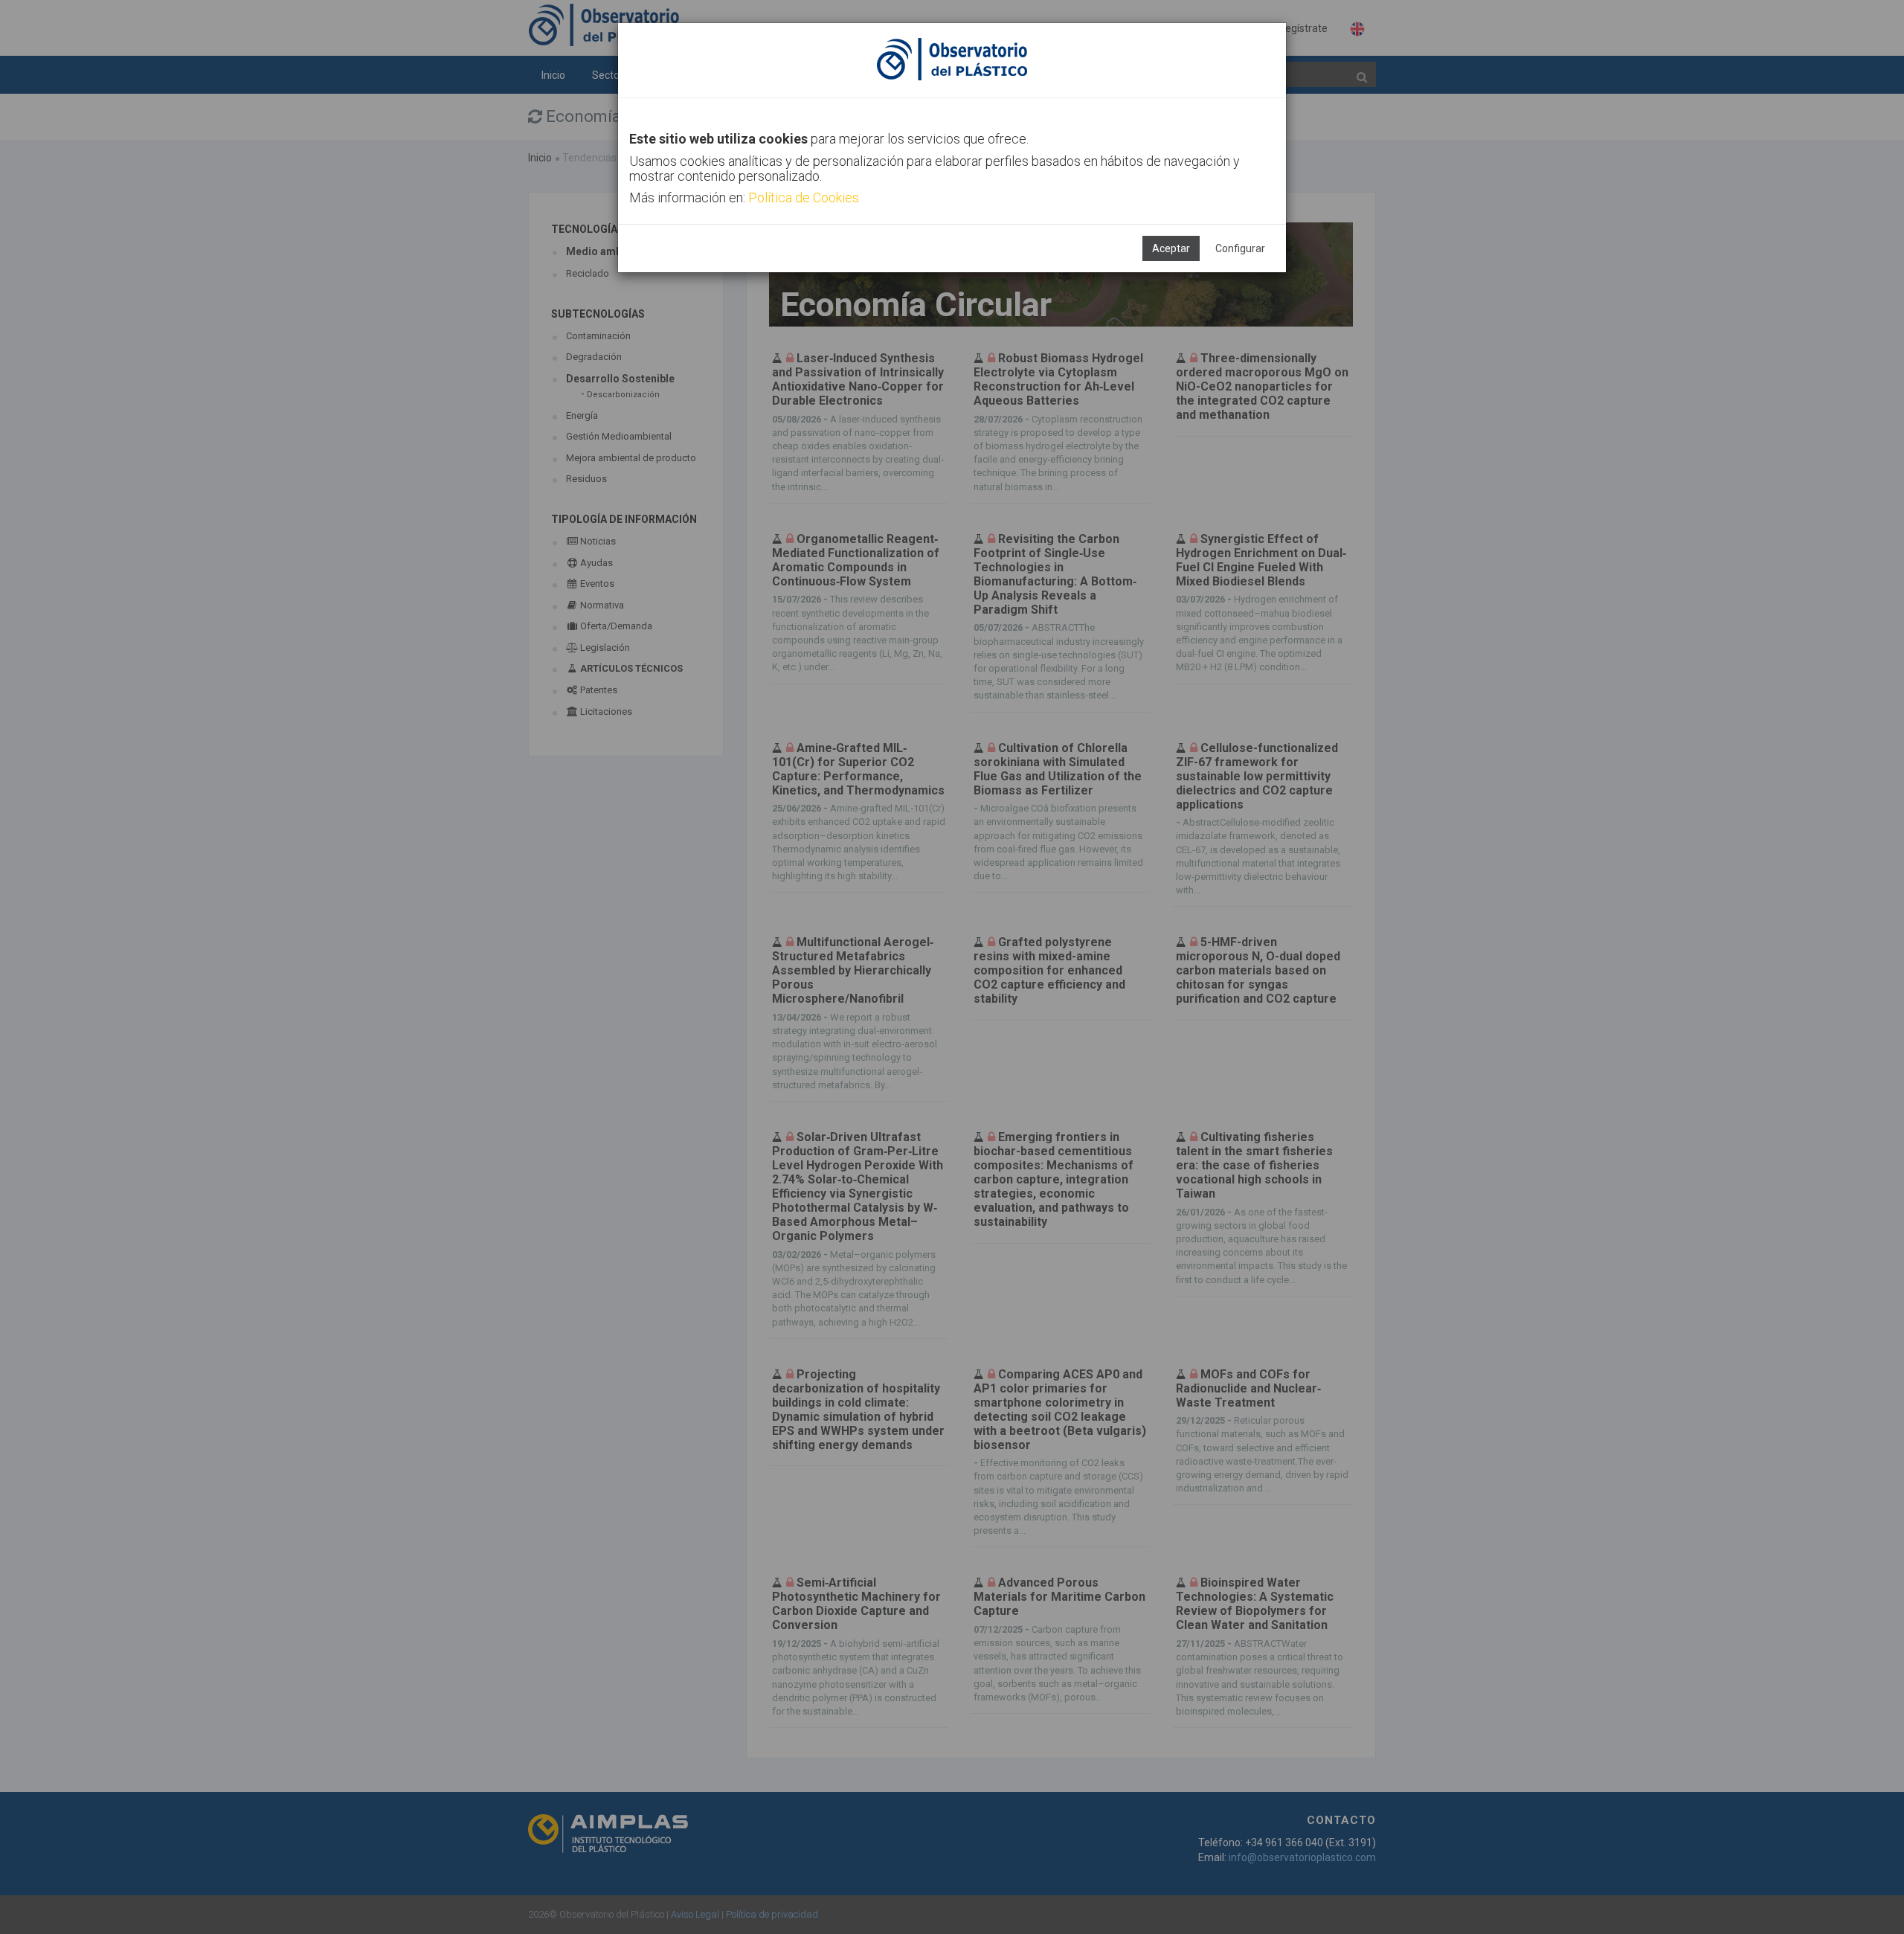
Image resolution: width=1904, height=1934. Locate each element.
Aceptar (1171, 248)
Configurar (1240, 248)
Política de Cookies (804, 197)
